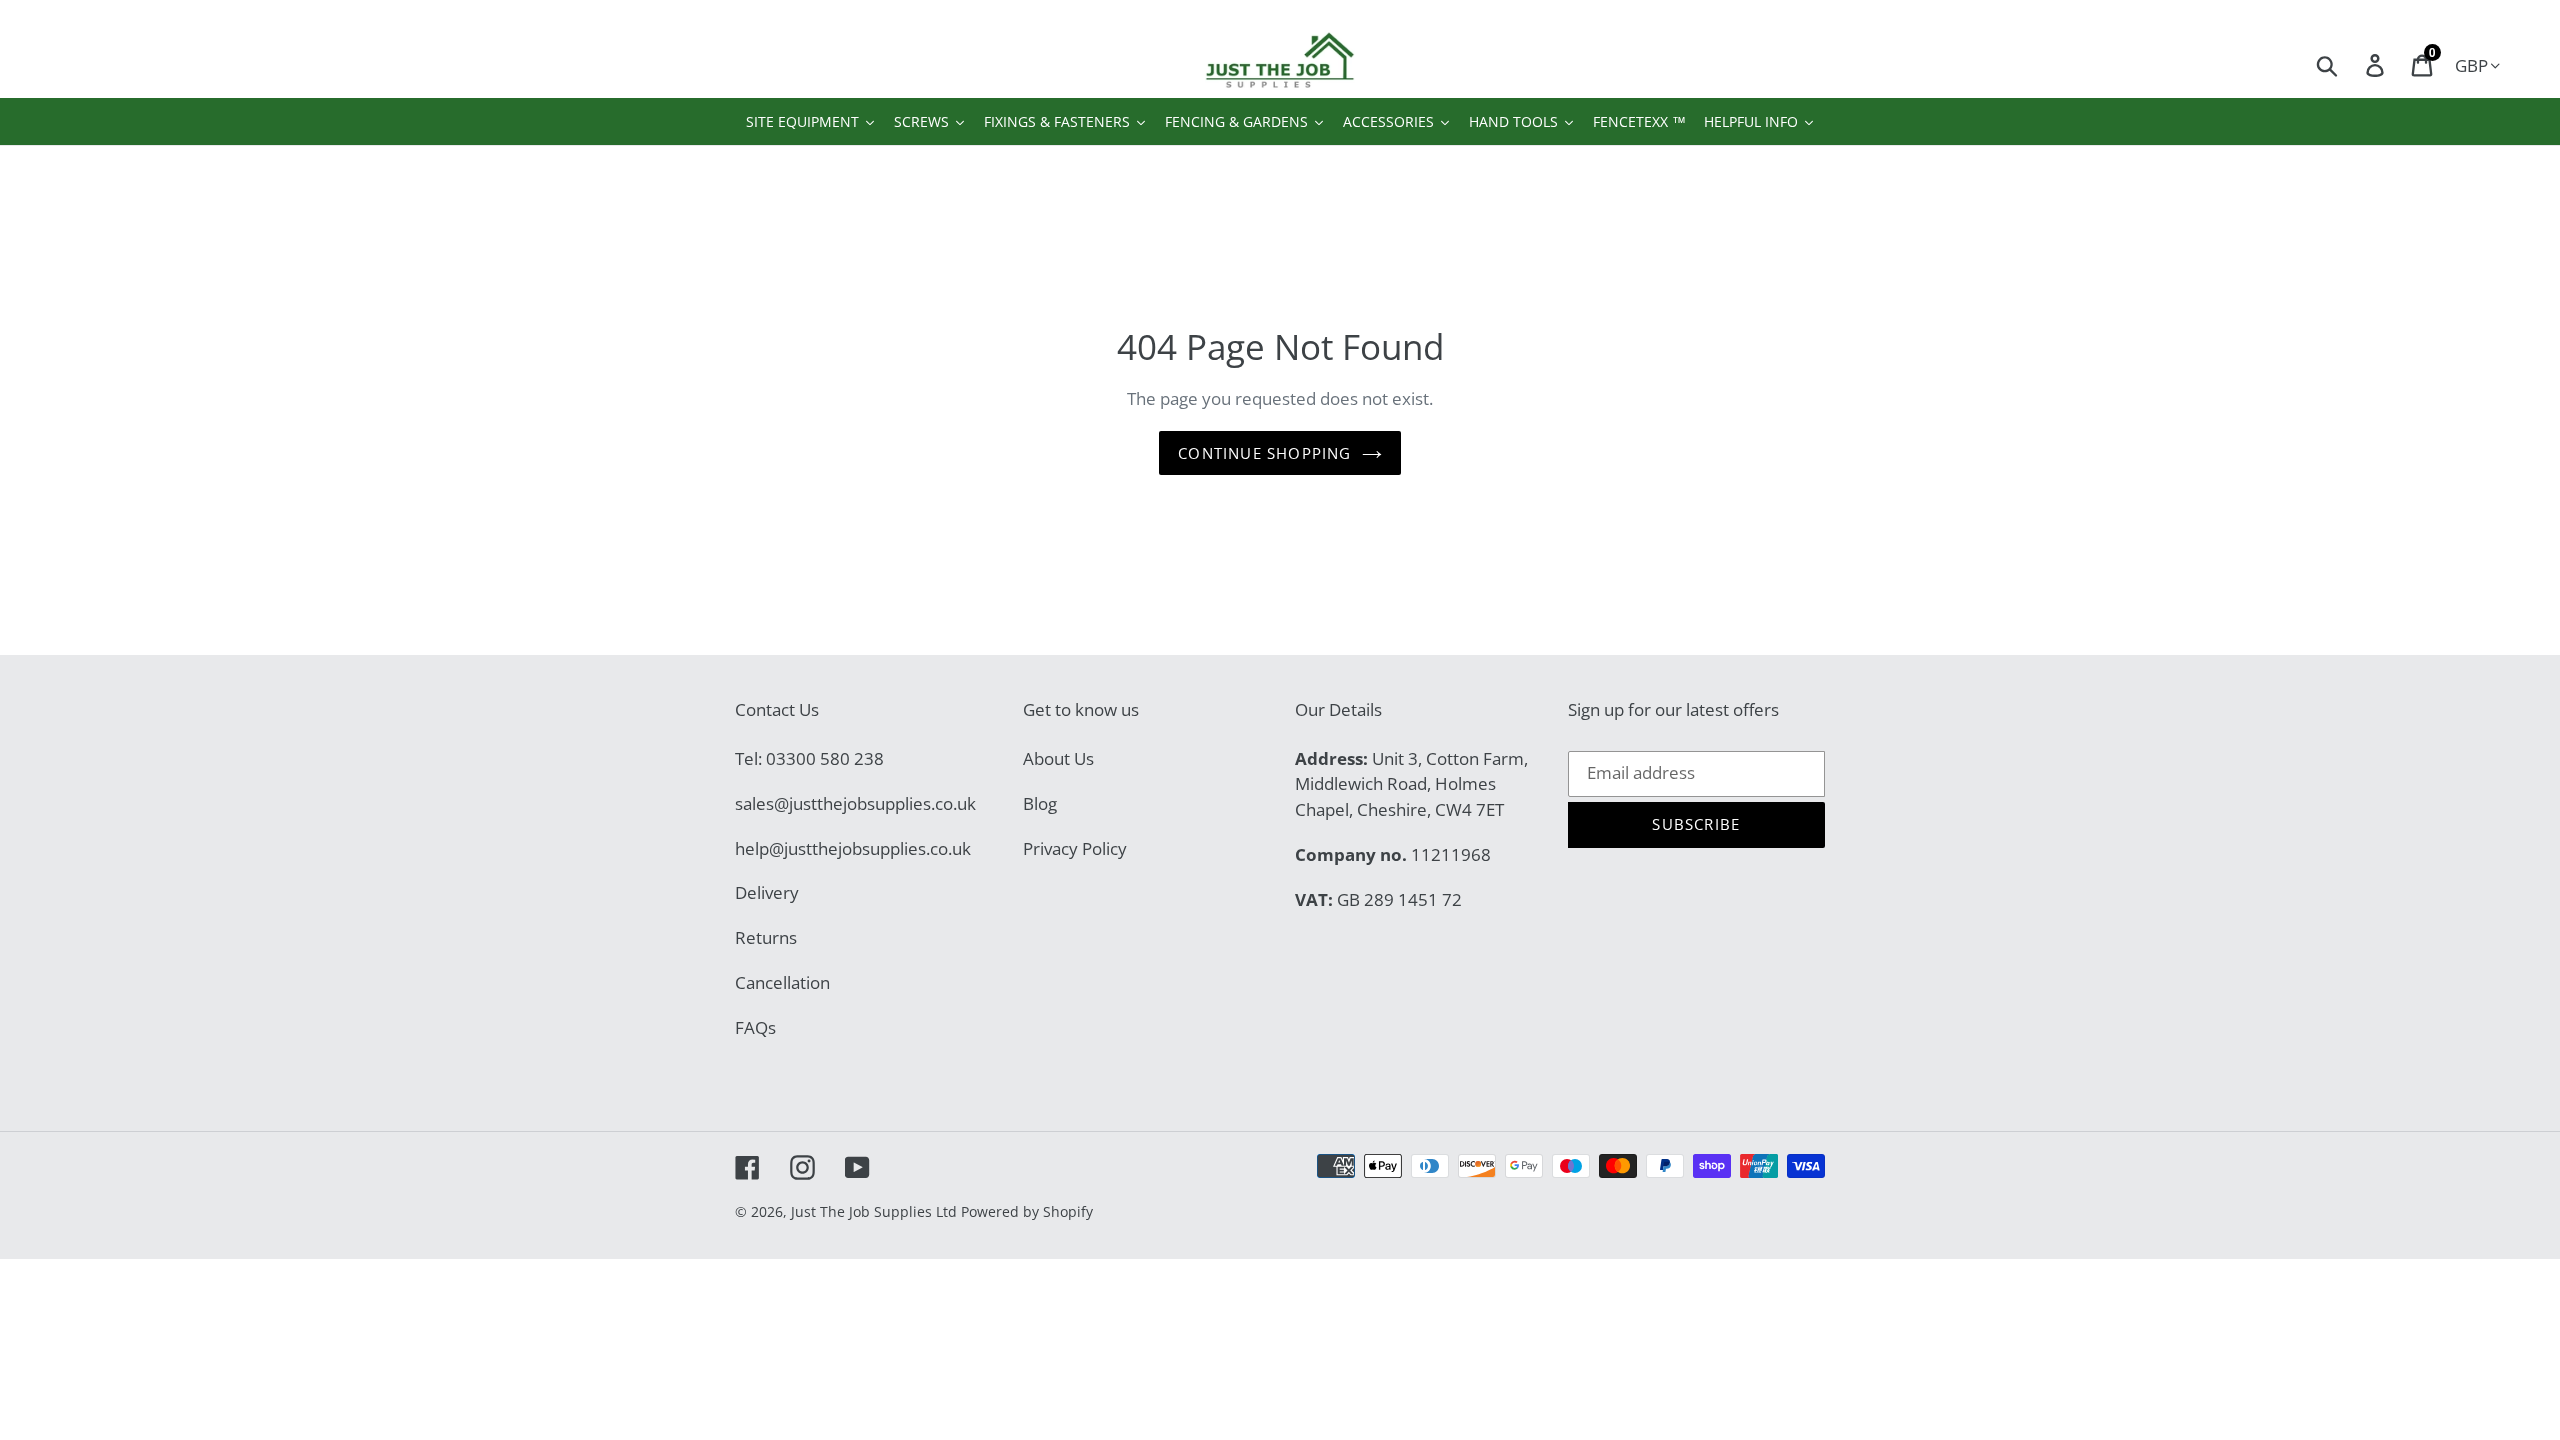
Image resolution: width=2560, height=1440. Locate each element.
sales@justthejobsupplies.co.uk (855, 803)
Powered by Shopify (1027, 1211)
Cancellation (782, 982)
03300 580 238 (825, 758)
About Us (1058, 758)
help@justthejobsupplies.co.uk (853, 848)
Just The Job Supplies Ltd (874, 1211)
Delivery (767, 892)
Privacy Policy (1075, 848)
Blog (1040, 803)
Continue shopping (1264, 453)
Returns (766, 937)
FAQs (755, 1027)
